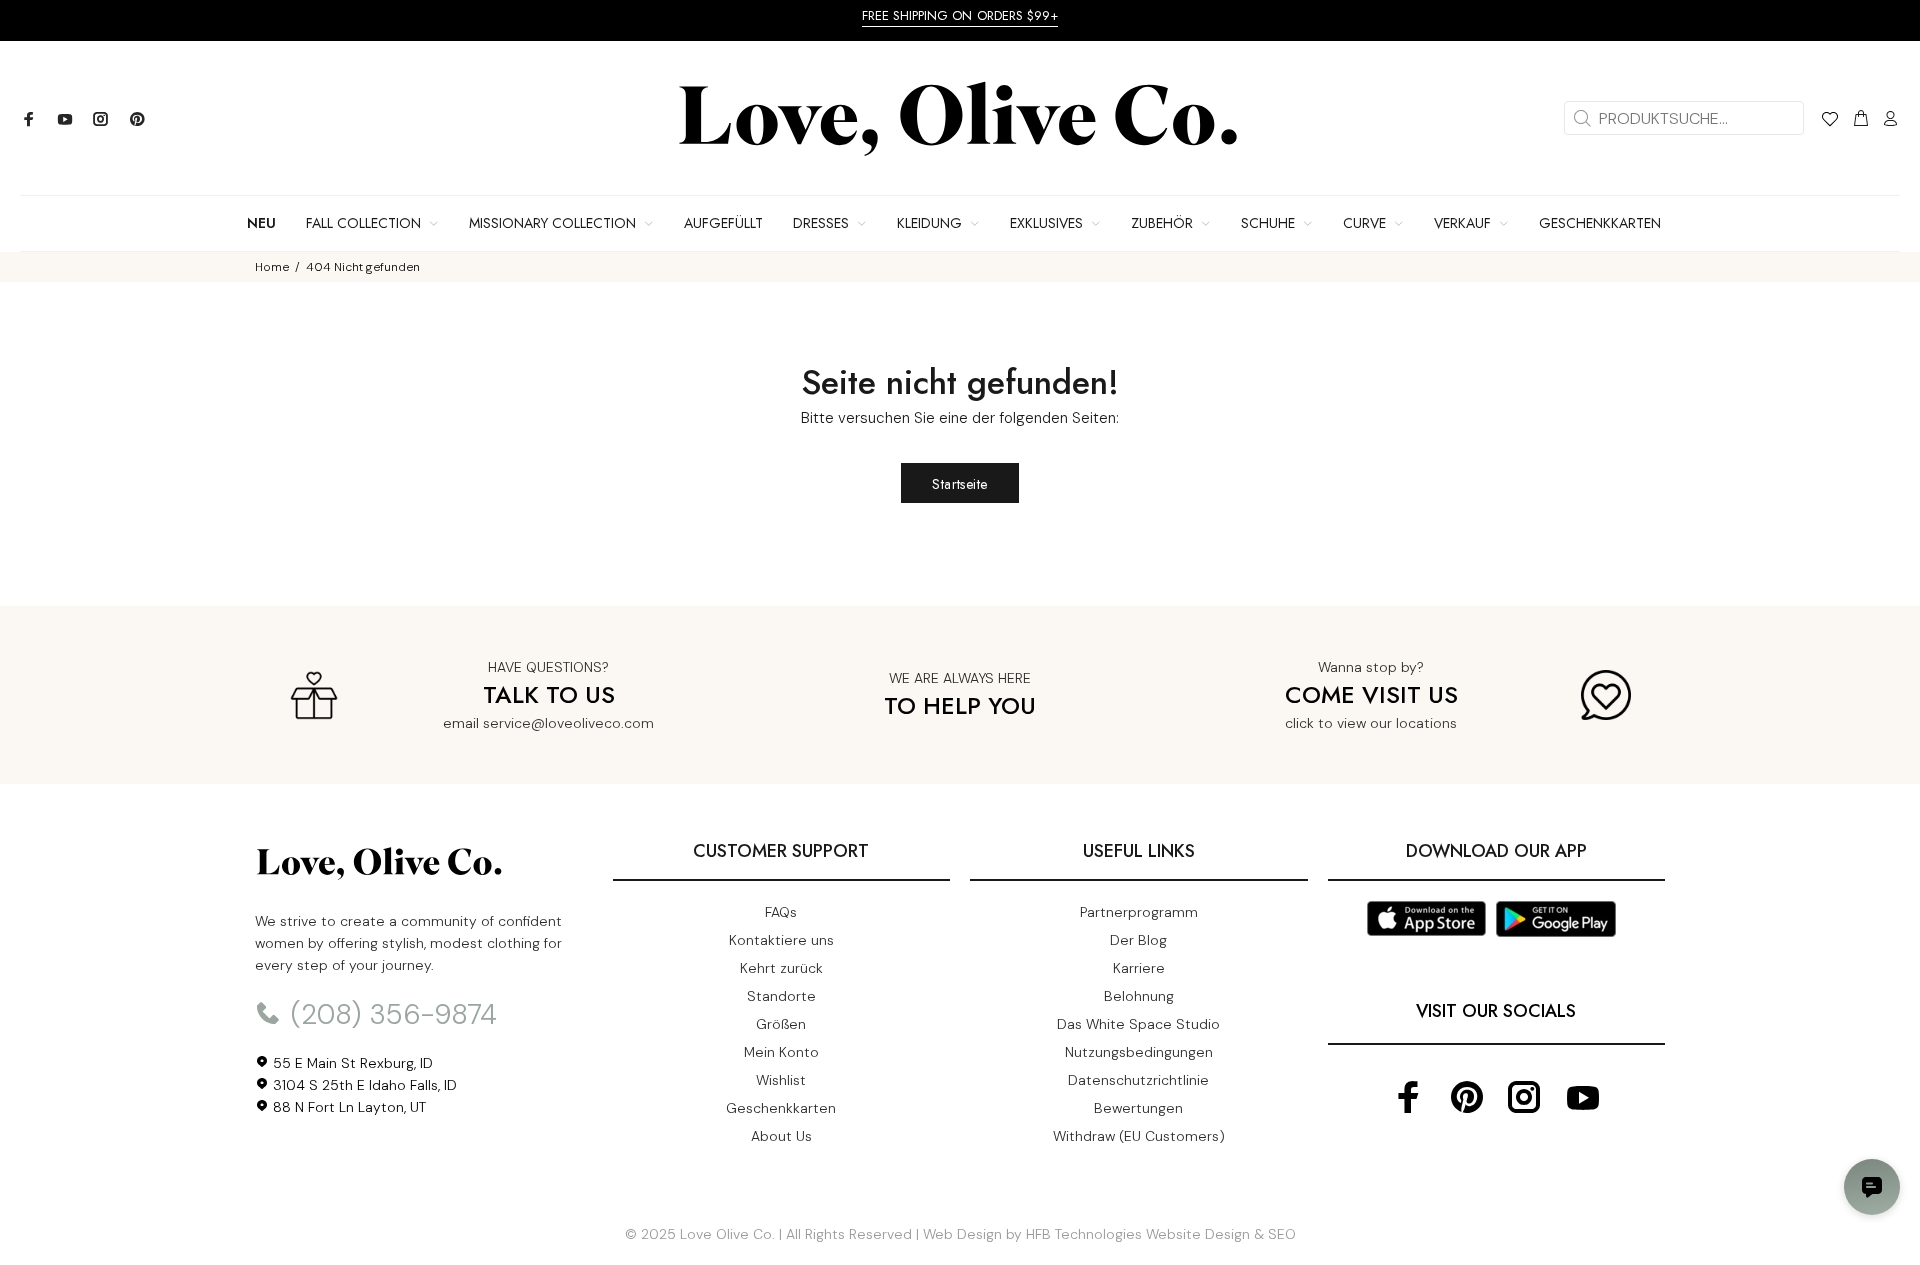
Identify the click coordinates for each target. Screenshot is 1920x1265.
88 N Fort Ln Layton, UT (347, 1107)
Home (272, 267)
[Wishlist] (1829, 122)
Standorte (781, 996)
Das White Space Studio (1138, 1024)
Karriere (1139, 968)
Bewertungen (1138, 1108)
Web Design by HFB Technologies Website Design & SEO (1109, 1234)
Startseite (959, 484)
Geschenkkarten (781, 1108)
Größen (781, 1024)
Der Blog (1138, 940)
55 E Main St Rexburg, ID (351, 1063)
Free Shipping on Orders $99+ (960, 15)
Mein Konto (781, 1052)
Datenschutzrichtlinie (1138, 1080)
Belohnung (1139, 996)
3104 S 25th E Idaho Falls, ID (363, 1085)
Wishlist (781, 1080)
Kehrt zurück (781, 968)
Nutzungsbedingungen (1139, 1052)
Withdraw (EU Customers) (1139, 1136)
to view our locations (1387, 723)
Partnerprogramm (1139, 912)
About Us (781, 1136)
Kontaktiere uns (781, 940)
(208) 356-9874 (390, 1014)
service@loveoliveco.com (568, 723)
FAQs (781, 912)
